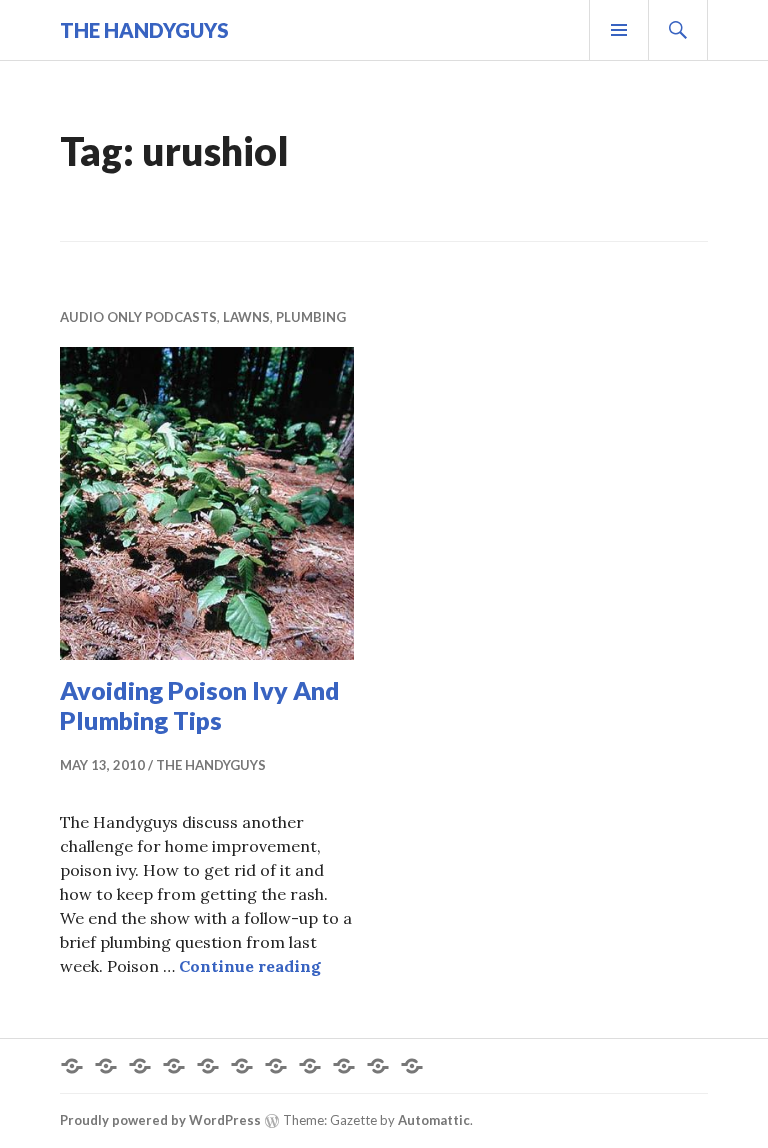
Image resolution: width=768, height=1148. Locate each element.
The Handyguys (144, 30)
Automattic (434, 1120)
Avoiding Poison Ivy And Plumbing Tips (200, 705)
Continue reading (250, 966)
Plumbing (311, 317)
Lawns (246, 317)
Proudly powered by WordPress (160, 1120)
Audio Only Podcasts (138, 317)
